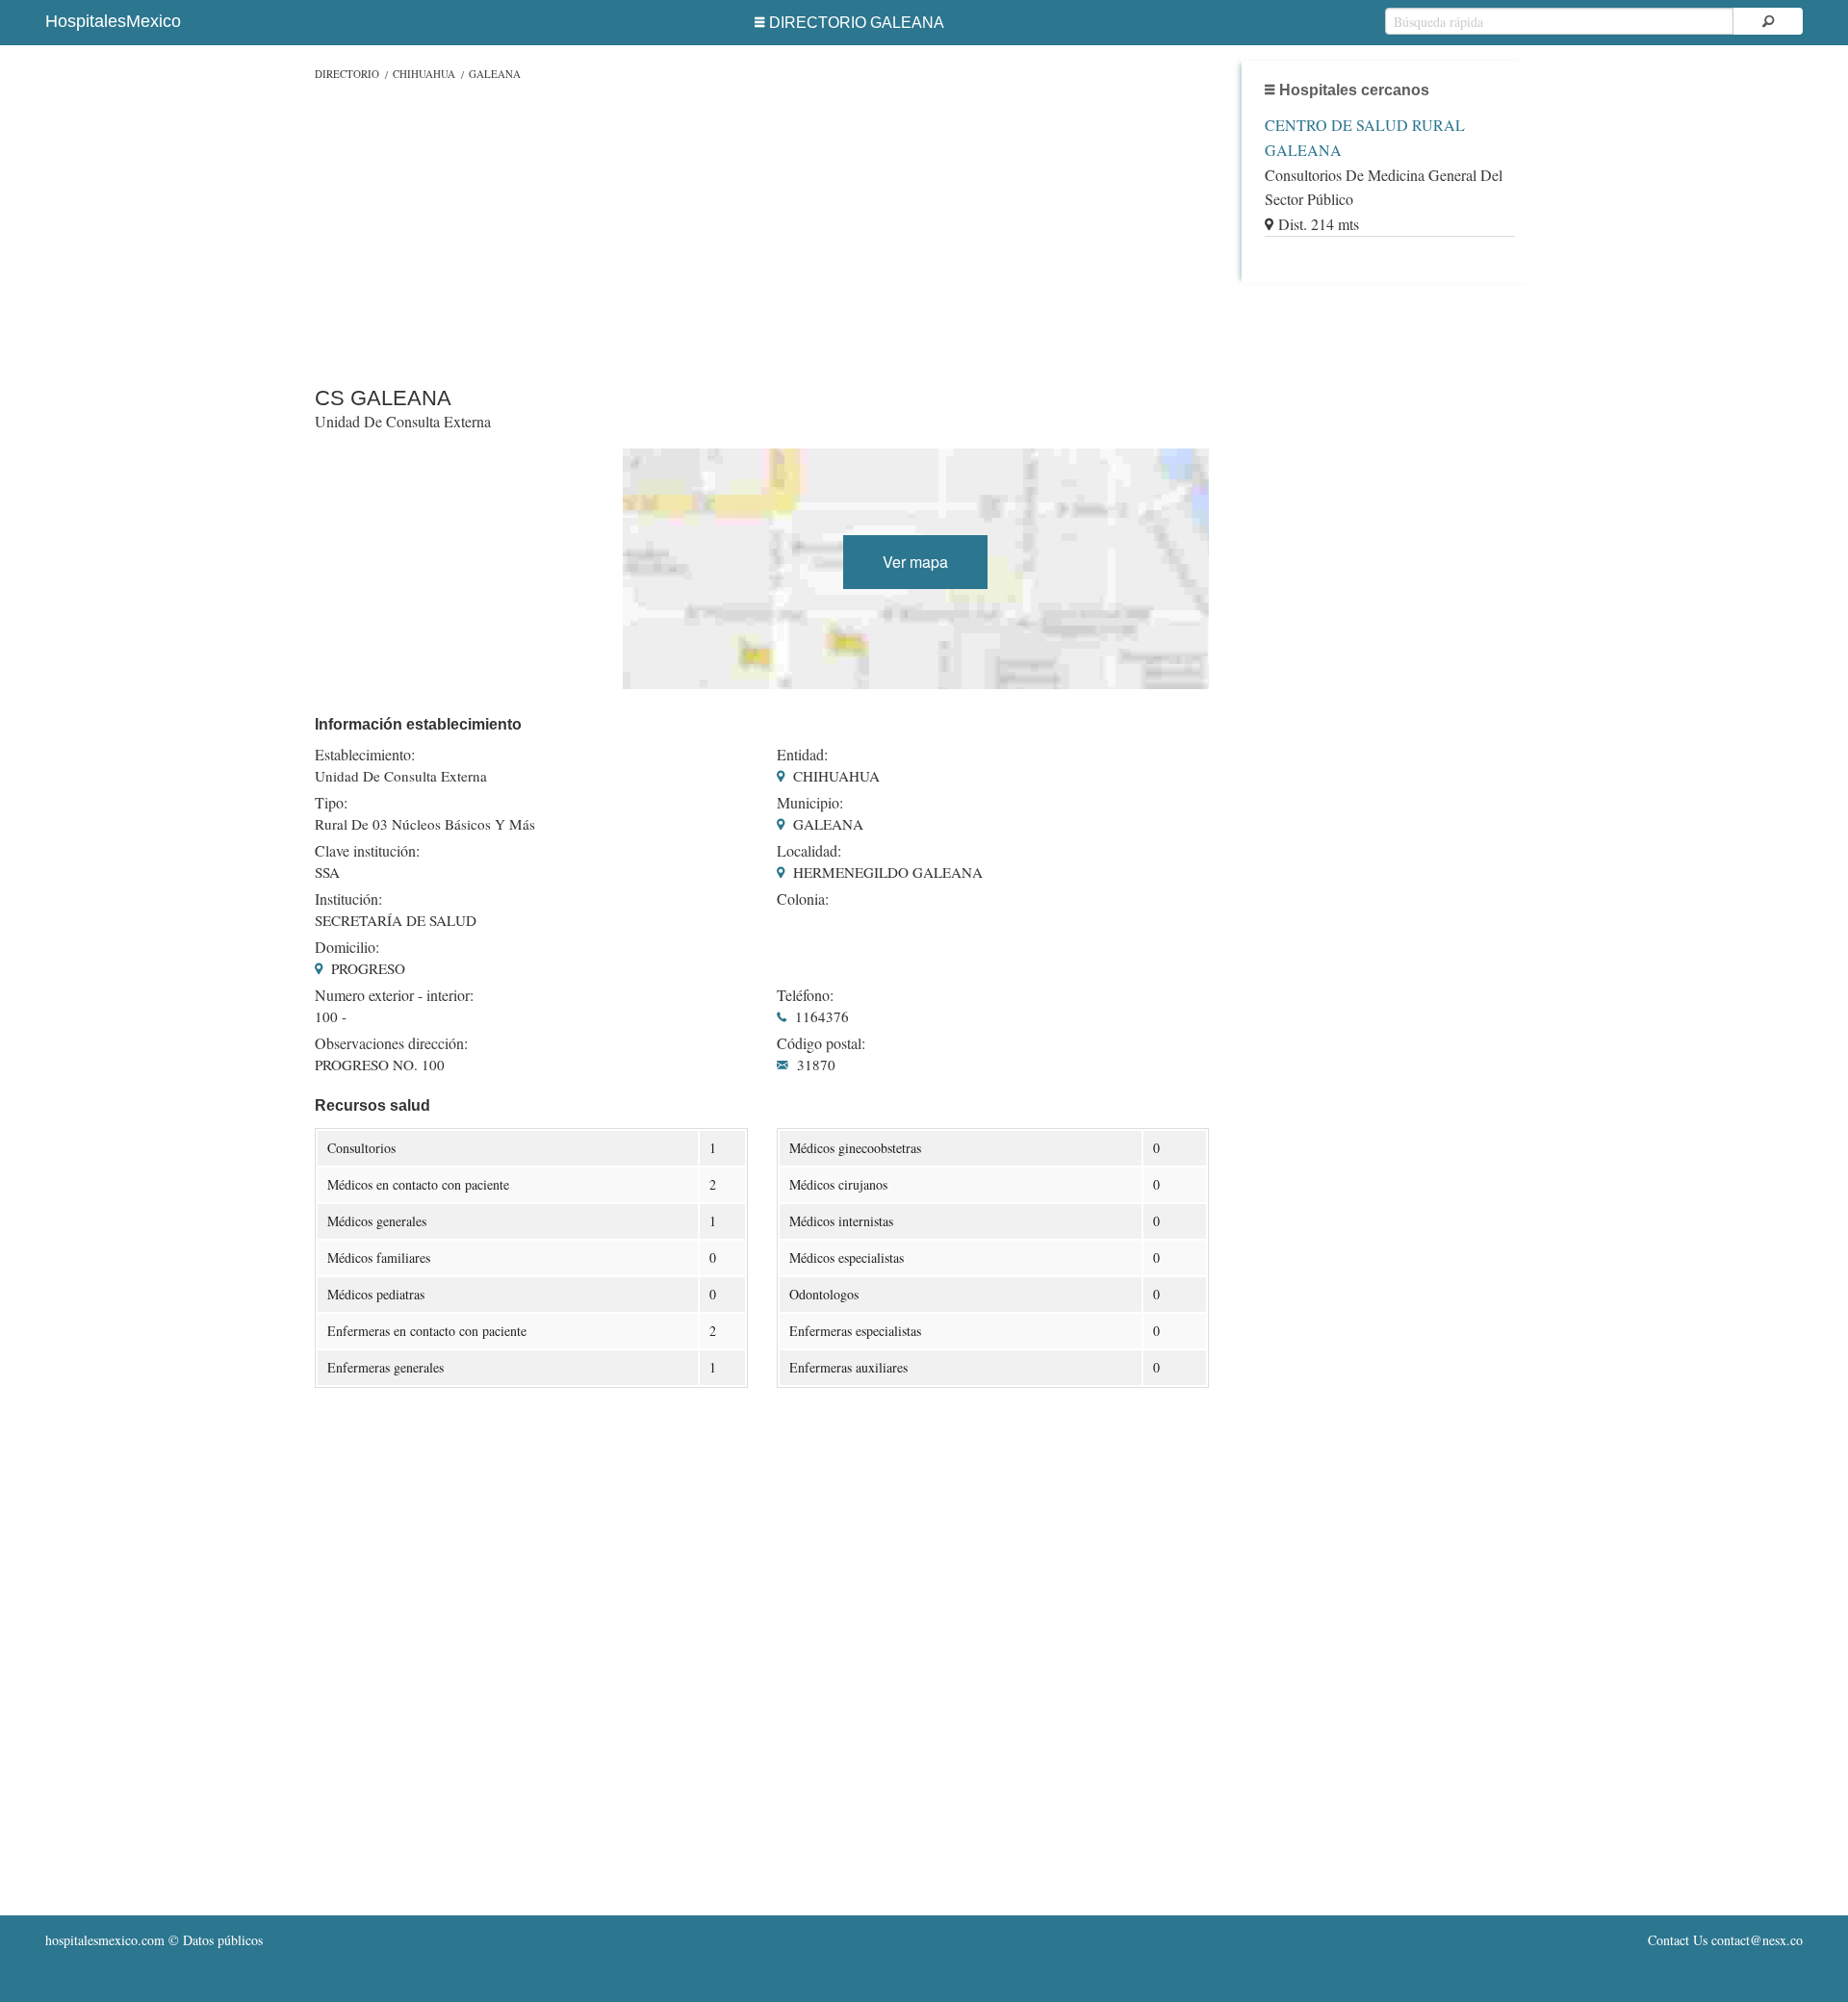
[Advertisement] (762, 229)
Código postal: (821, 1043)
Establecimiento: (365, 755)
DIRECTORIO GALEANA (857, 23)
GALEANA (495, 74)
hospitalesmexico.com (105, 1940)
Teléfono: (805, 995)
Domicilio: (347, 947)
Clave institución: (367, 851)
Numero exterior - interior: (394, 995)
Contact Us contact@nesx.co (1725, 1940)
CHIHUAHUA (424, 74)
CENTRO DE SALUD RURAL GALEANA (1365, 137)
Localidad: (809, 851)
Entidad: (802, 755)
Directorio (347, 74)
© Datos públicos (154, 1940)
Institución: (348, 899)
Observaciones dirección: (391, 1043)
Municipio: (810, 803)
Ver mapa (915, 562)
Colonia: (803, 899)
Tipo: (331, 803)
